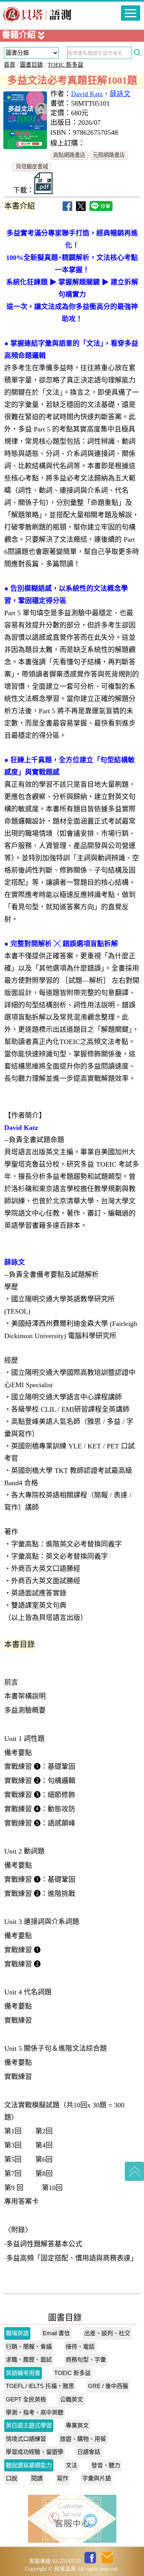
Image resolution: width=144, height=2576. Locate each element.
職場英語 (17, 2333)
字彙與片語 (97, 2478)
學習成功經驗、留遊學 (35, 2452)
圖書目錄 (31, 65)
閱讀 (37, 2478)
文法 (71, 2465)
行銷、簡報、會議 (29, 2346)
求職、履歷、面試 (29, 2359)
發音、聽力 (106, 2465)
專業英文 (77, 2425)
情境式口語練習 (26, 2439)
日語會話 (89, 2452)
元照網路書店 (109, 155)
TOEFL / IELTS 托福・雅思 (40, 2386)
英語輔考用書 (23, 2373)
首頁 (10, 65)
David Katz (87, 94)
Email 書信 (56, 2333)
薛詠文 (120, 94)
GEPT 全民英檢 (26, 2399)
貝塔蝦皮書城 (32, 167)
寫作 (63, 2478)
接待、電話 (80, 2346)
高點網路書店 (69, 155)
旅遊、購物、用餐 (83, 2439)
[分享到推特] (81, 208)
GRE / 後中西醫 (108, 2386)
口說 (12, 2478)
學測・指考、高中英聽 (35, 2412)
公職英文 (71, 2399)
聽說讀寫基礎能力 (29, 2465)
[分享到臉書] (67, 208)
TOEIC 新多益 (65, 65)
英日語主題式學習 (29, 2425)
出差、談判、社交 (107, 2333)
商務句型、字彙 (86, 2359)
